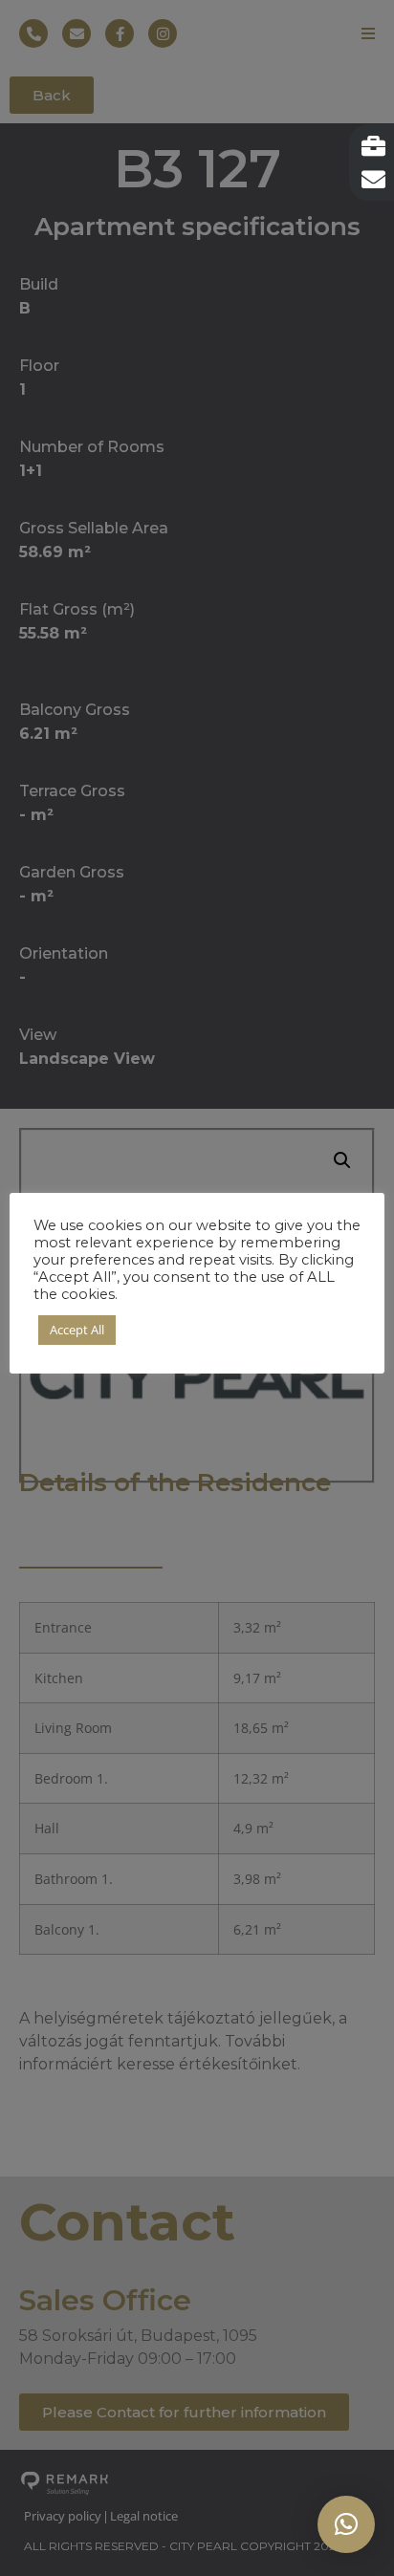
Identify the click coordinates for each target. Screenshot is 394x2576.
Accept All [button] (77, 1330)
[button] (346, 2524)
